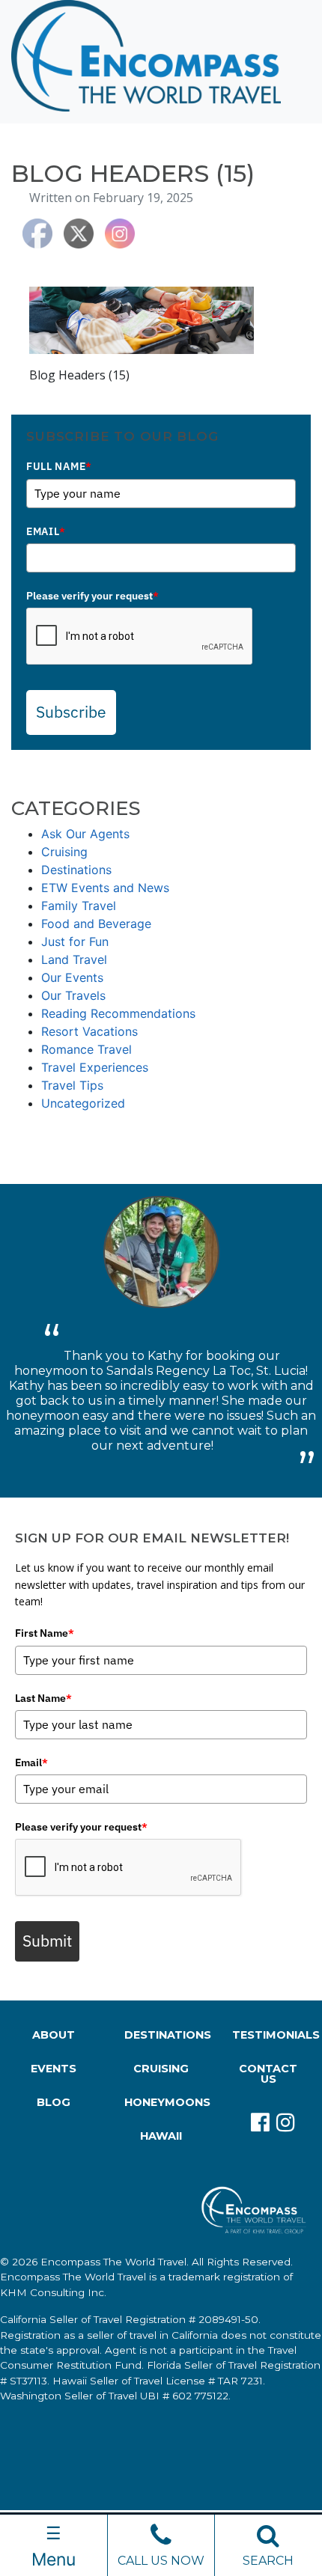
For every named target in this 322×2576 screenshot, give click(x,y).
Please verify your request (92, 596)
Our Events (72, 977)
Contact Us (268, 2074)
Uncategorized (83, 1103)
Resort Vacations (89, 1031)
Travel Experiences (95, 1067)
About (54, 2035)
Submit (47, 1941)
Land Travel (74, 959)
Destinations (76, 870)
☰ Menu (54, 2546)
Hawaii (161, 2136)
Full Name (59, 466)
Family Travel (79, 906)
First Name (45, 1633)
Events (54, 2069)
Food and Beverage (96, 924)
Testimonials (271, 2035)
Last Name (43, 1698)
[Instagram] (281, 2122)
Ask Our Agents (85, 834)
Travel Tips (72, 1085)
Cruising (64, 852)
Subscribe (71, 712)
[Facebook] (255, 2122)
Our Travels (73, 995)
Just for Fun (75, 941)
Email (46, 531)
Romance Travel (86, 1049)
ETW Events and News (105, 888)
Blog (54, 2102)
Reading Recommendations (118, 1013)
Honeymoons (164, 2102)
